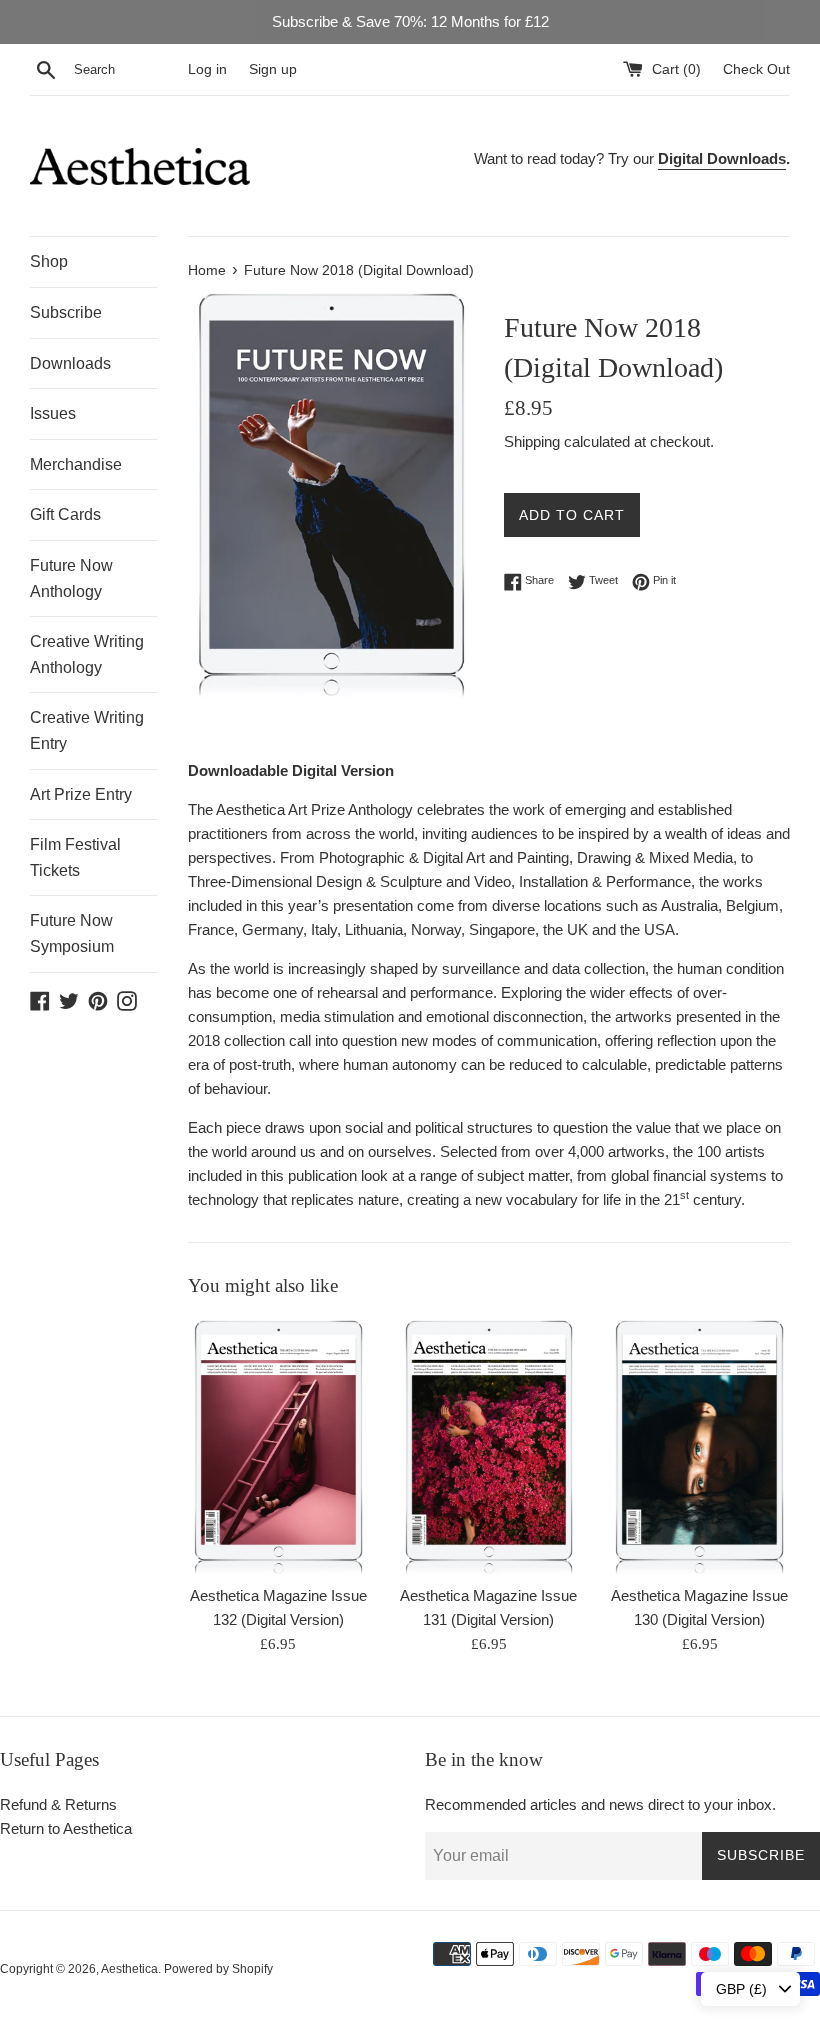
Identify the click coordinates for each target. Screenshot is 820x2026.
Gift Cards (65, 514)
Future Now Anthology (71, 578)
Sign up (273, 69)
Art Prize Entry (81, 794)
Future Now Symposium (72, 933)
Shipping (532, 441)
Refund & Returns (58, 1804)
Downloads (70, 363)
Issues (53, 413)
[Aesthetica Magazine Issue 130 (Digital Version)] (699, 1446)
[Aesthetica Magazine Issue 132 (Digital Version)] (278, 1446)
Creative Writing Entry (87, 730)
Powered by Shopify (218, 1969)
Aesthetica (129, 1969)
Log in (207, 69)
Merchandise (76, 464)
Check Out (756, 69)
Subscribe (66, 312)
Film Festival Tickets (75, 857)
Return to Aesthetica (66, 1828)
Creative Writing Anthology (87, 654)
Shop (49, 261)
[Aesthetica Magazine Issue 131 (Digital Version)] (489, 1446)
